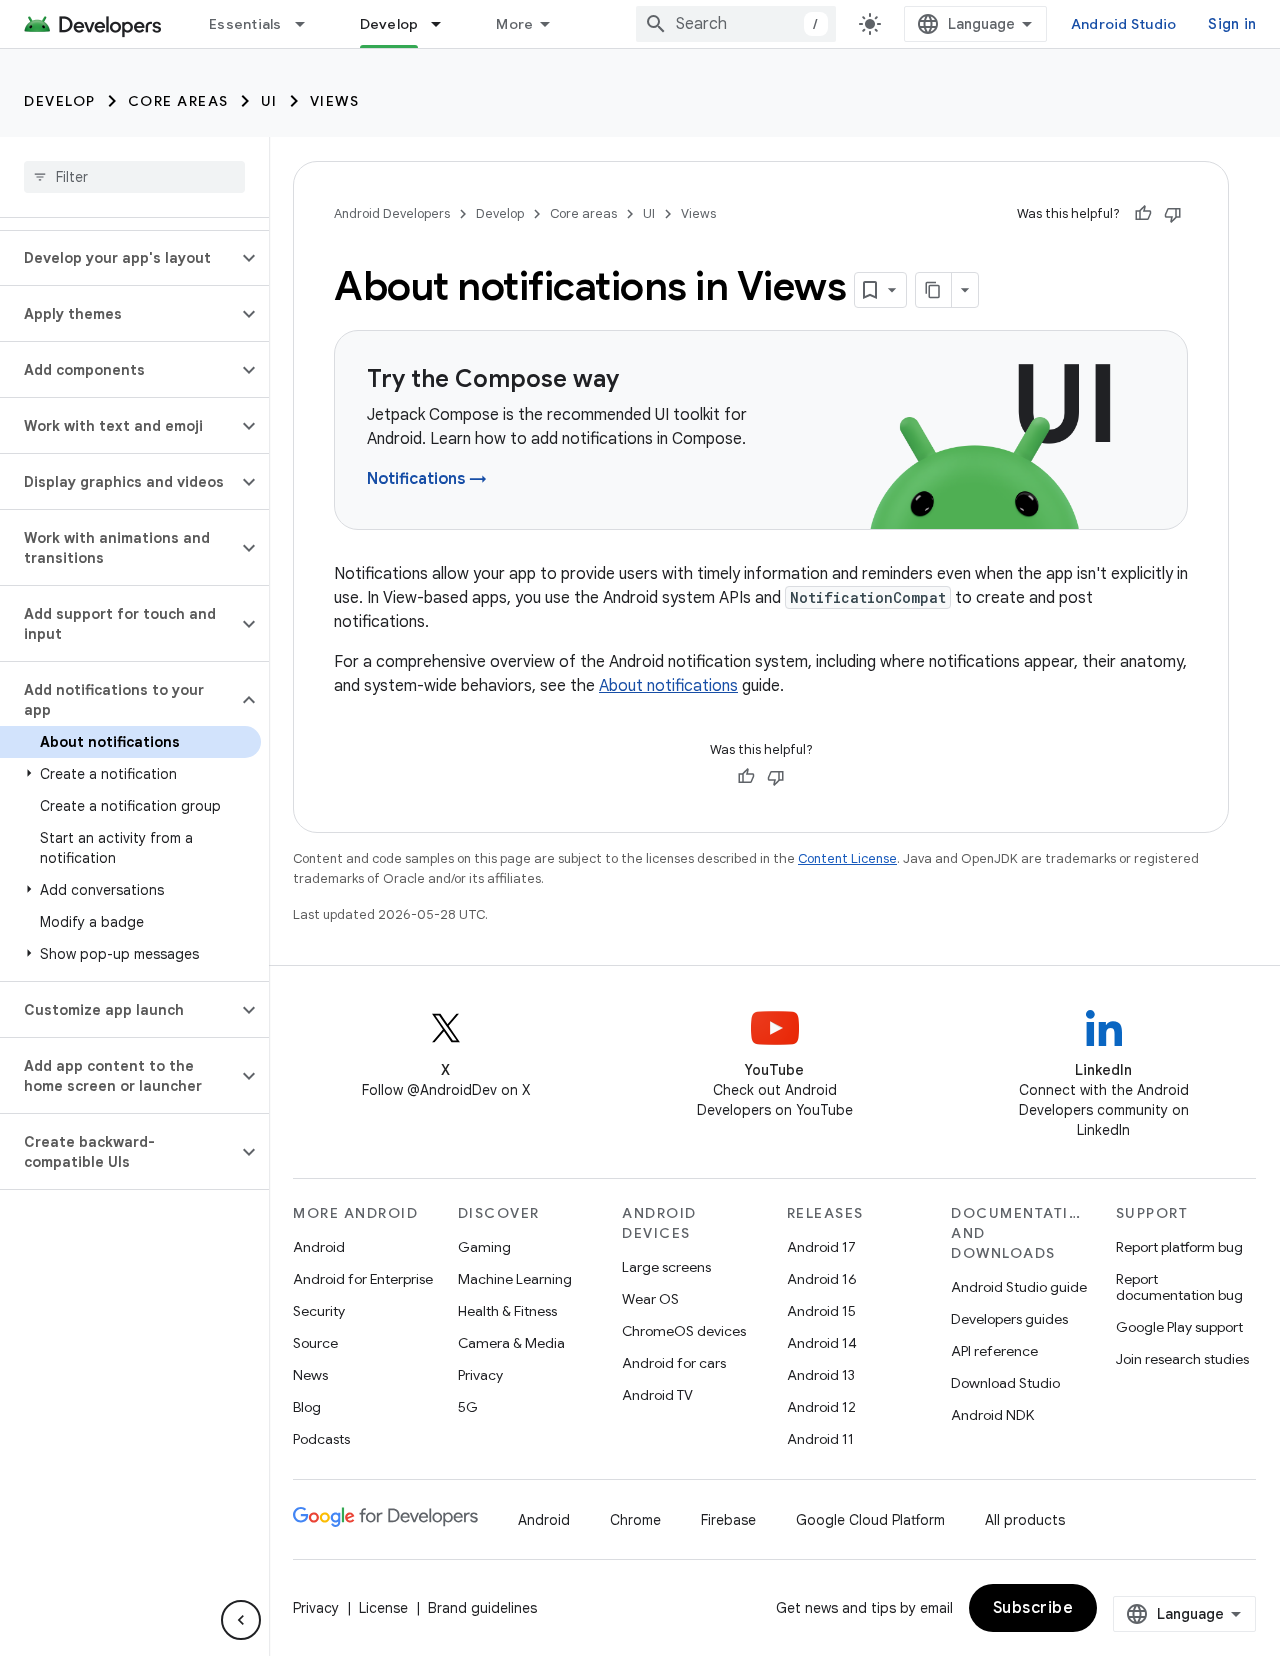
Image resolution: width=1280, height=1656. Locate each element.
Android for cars (674, 1363)
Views (335, 101)
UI (269, 101)
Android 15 (821, 1311)
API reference (994, 1351)
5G (468, 1407)
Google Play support (1179, 1327)
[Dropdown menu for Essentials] (309, 24)
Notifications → (427, 479)
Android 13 (821, 1375)
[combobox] (736, 24)
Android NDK (992, 1415)
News (310, 1375)
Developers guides (1009, 1319)
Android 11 (820, 1439)
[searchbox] (134, 177)
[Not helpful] (1173, 214)
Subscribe (1033, 1608)
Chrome (635, 1520)
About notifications (668, 686)
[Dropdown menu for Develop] (445, 24)
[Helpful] (1143, 214)
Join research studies (1182, 1359)
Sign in (1232, 24)
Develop (389, 24)
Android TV (657, 1395)
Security (319, 1311)
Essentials (245, 24)
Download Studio (1005, 1383)
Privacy (480, 1375)
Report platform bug (1179, 1247)
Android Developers (392, 213)
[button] (118, 258)
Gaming (484, 1247)
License (383, 1608)
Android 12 (821, 1407)
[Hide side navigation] (241, 1620)
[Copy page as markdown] (934, 290)
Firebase (728, 1520)
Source (315, 1343)
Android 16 (822, 1279)
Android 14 (822, 1343)
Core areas (178, 101)
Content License (847, 858)
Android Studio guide (1019, 1287)
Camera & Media (511, 1343)
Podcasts (321, 1439)
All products (1025, 1520)
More (514, 24)
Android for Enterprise (363, 1279)
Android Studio (1124, 24)
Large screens (666, 1267)
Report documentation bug (1179, 1287)
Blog (307, 1407)
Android (319, 1247)
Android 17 (821, 1247)
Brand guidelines (482, 1608)
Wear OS (650, 1299)
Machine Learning (515, 1279)
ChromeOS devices (684, 1331)
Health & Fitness (507, 1311)
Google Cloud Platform (870, 1520)
